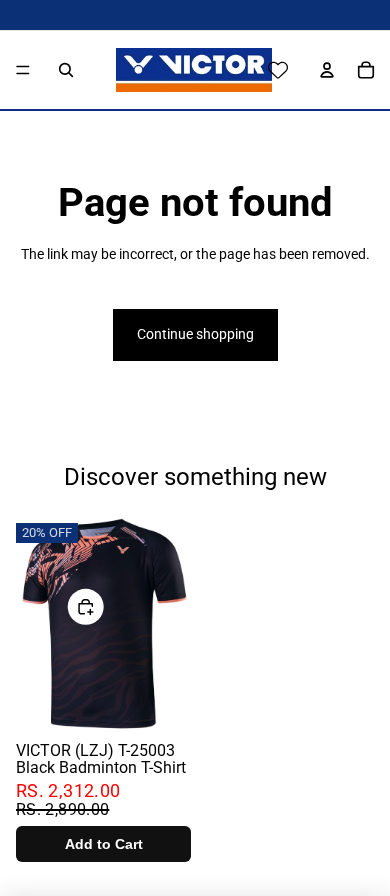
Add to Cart (104, 844)
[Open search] (66, 70)
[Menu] (23, 70)
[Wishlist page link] (278, 70)
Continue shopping (195, 334)
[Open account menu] (322, 70)
